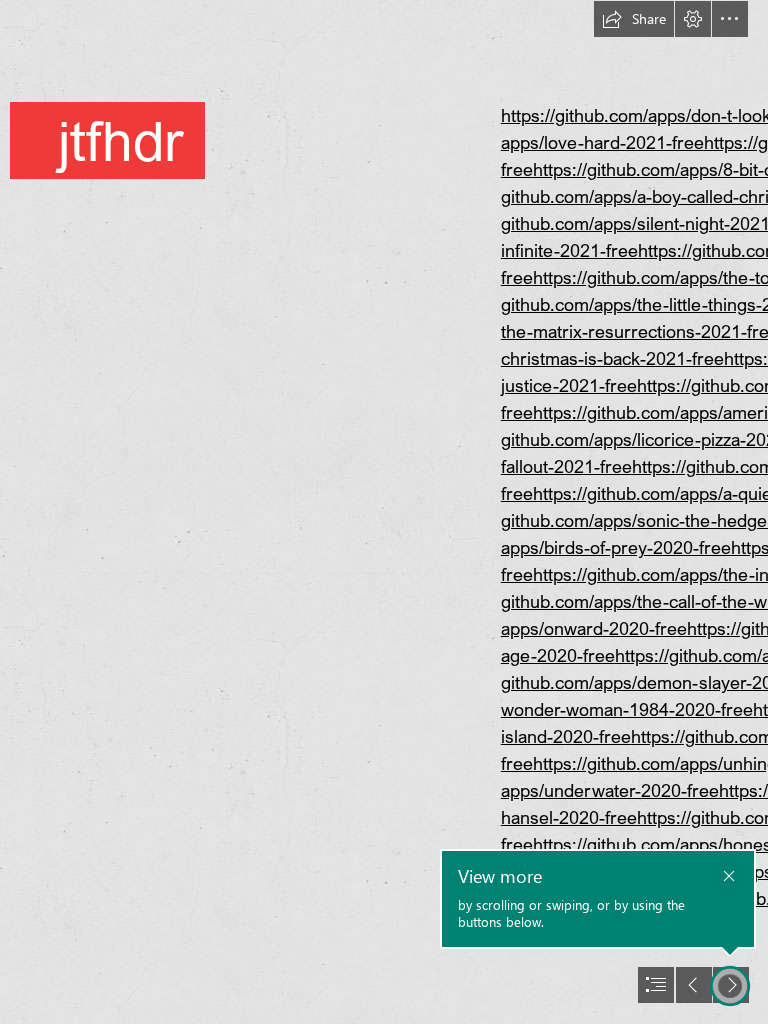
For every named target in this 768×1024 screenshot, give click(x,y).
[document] (384, 512)
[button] (634, 19)
